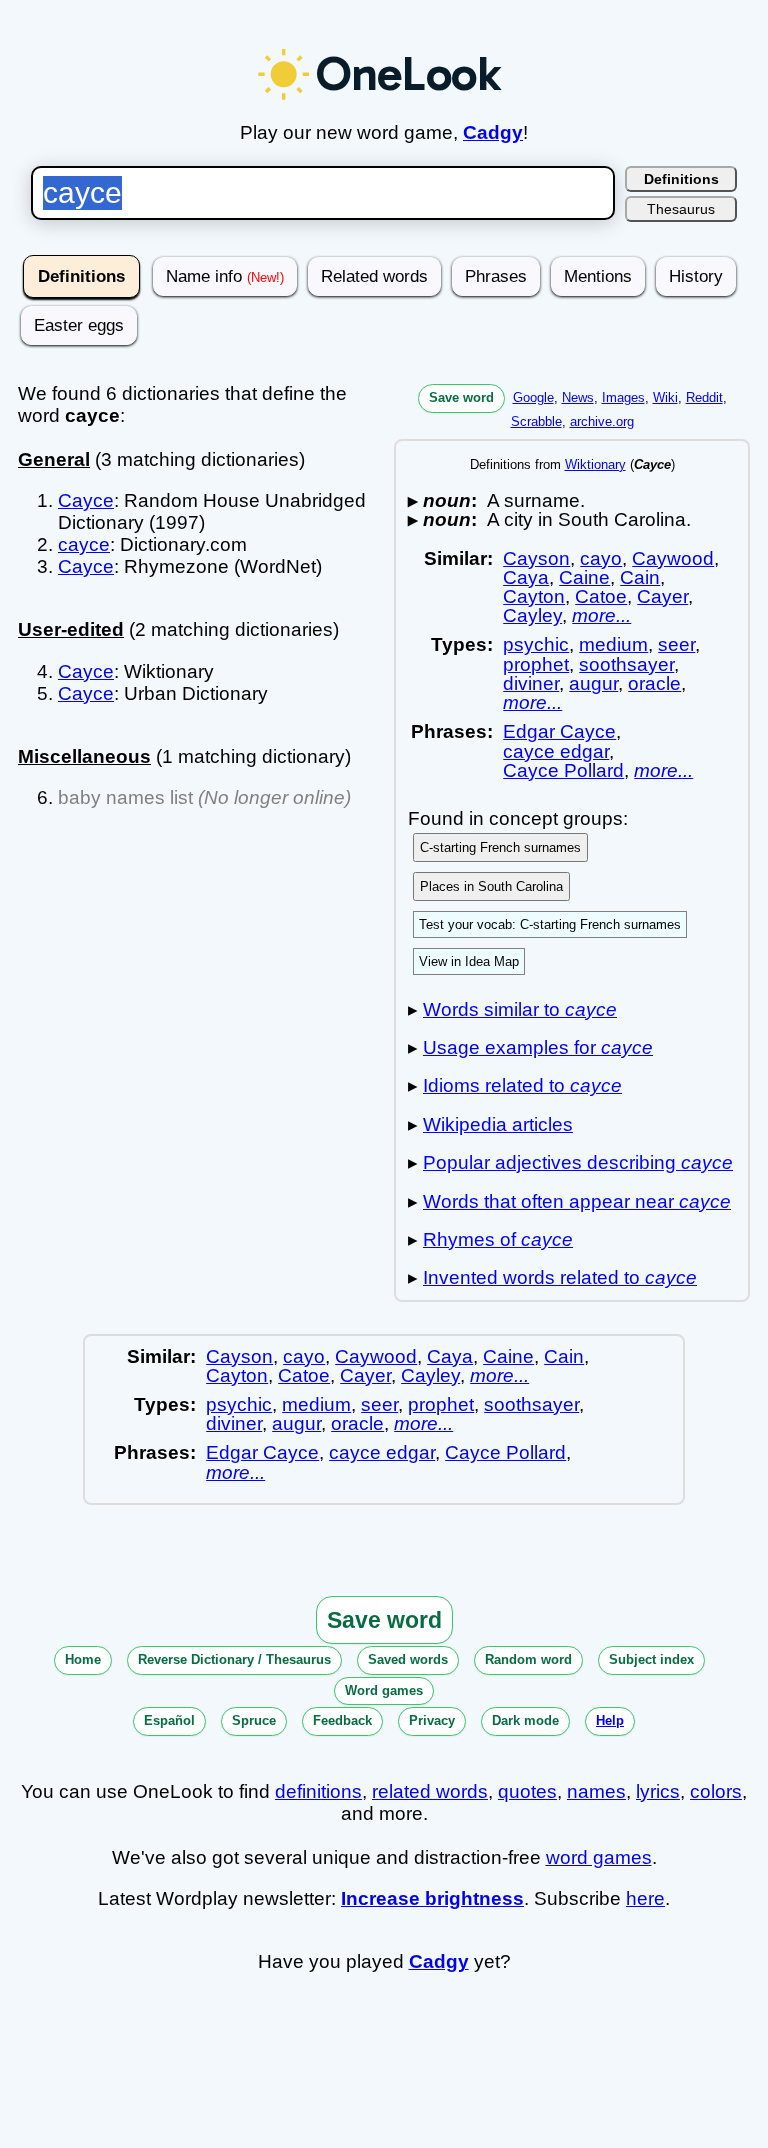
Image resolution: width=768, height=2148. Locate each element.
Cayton (534, 596)
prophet (536, 664)
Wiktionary (595, 464)
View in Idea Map (469, 961)
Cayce (86, 500)
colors (716, 1791)
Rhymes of (498, 1239)
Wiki (665, 397)
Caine (584, 577)
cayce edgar (556, 751)
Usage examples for (538, 1047)
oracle (654, 683)
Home (83, 1659)
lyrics (658, 1791)
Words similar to (520, 1009)
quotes (527, 1791)
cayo (601, 558)
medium (613, 644)
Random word (528, 1659)
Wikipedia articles (498, 1124)
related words (430, 1791)
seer (676, 644)
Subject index (651, 1659)
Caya (526, 577)
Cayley (532, 615)
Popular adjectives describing (578, 1162)
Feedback (342, 1720)
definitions (318, 1791)
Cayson (536, 558)
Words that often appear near (577, 1201)
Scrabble (536, 421)
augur (593, 683)
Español (169, 1720)
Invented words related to (560, 1277)
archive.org (602, 421)
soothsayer (626, 664)
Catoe (601, 596)
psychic (536, 644)
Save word (461, 397)
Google (533, 397)
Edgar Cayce (559, 731)
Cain (640, 577)
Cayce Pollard (563, 770)
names (596, 1791)
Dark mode (525, 1720)
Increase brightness (432, 1898)
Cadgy (493, 132)
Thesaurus (681, 209)
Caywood (673, 558)
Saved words (408, 1659)
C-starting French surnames (500, 847)
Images (623, 397)
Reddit (704, 397)
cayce (84, 544)
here (645, 1898)
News (578, 397)
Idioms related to (522, 1085)
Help (610, 1720)
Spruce (254, 1720)
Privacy (432, 1720)
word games (599, 1857)
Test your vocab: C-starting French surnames (550, 924)
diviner (531, 683)
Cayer (662, 596)
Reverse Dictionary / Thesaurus (234, 1659)
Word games (384, 1690)
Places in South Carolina (491, 886)
